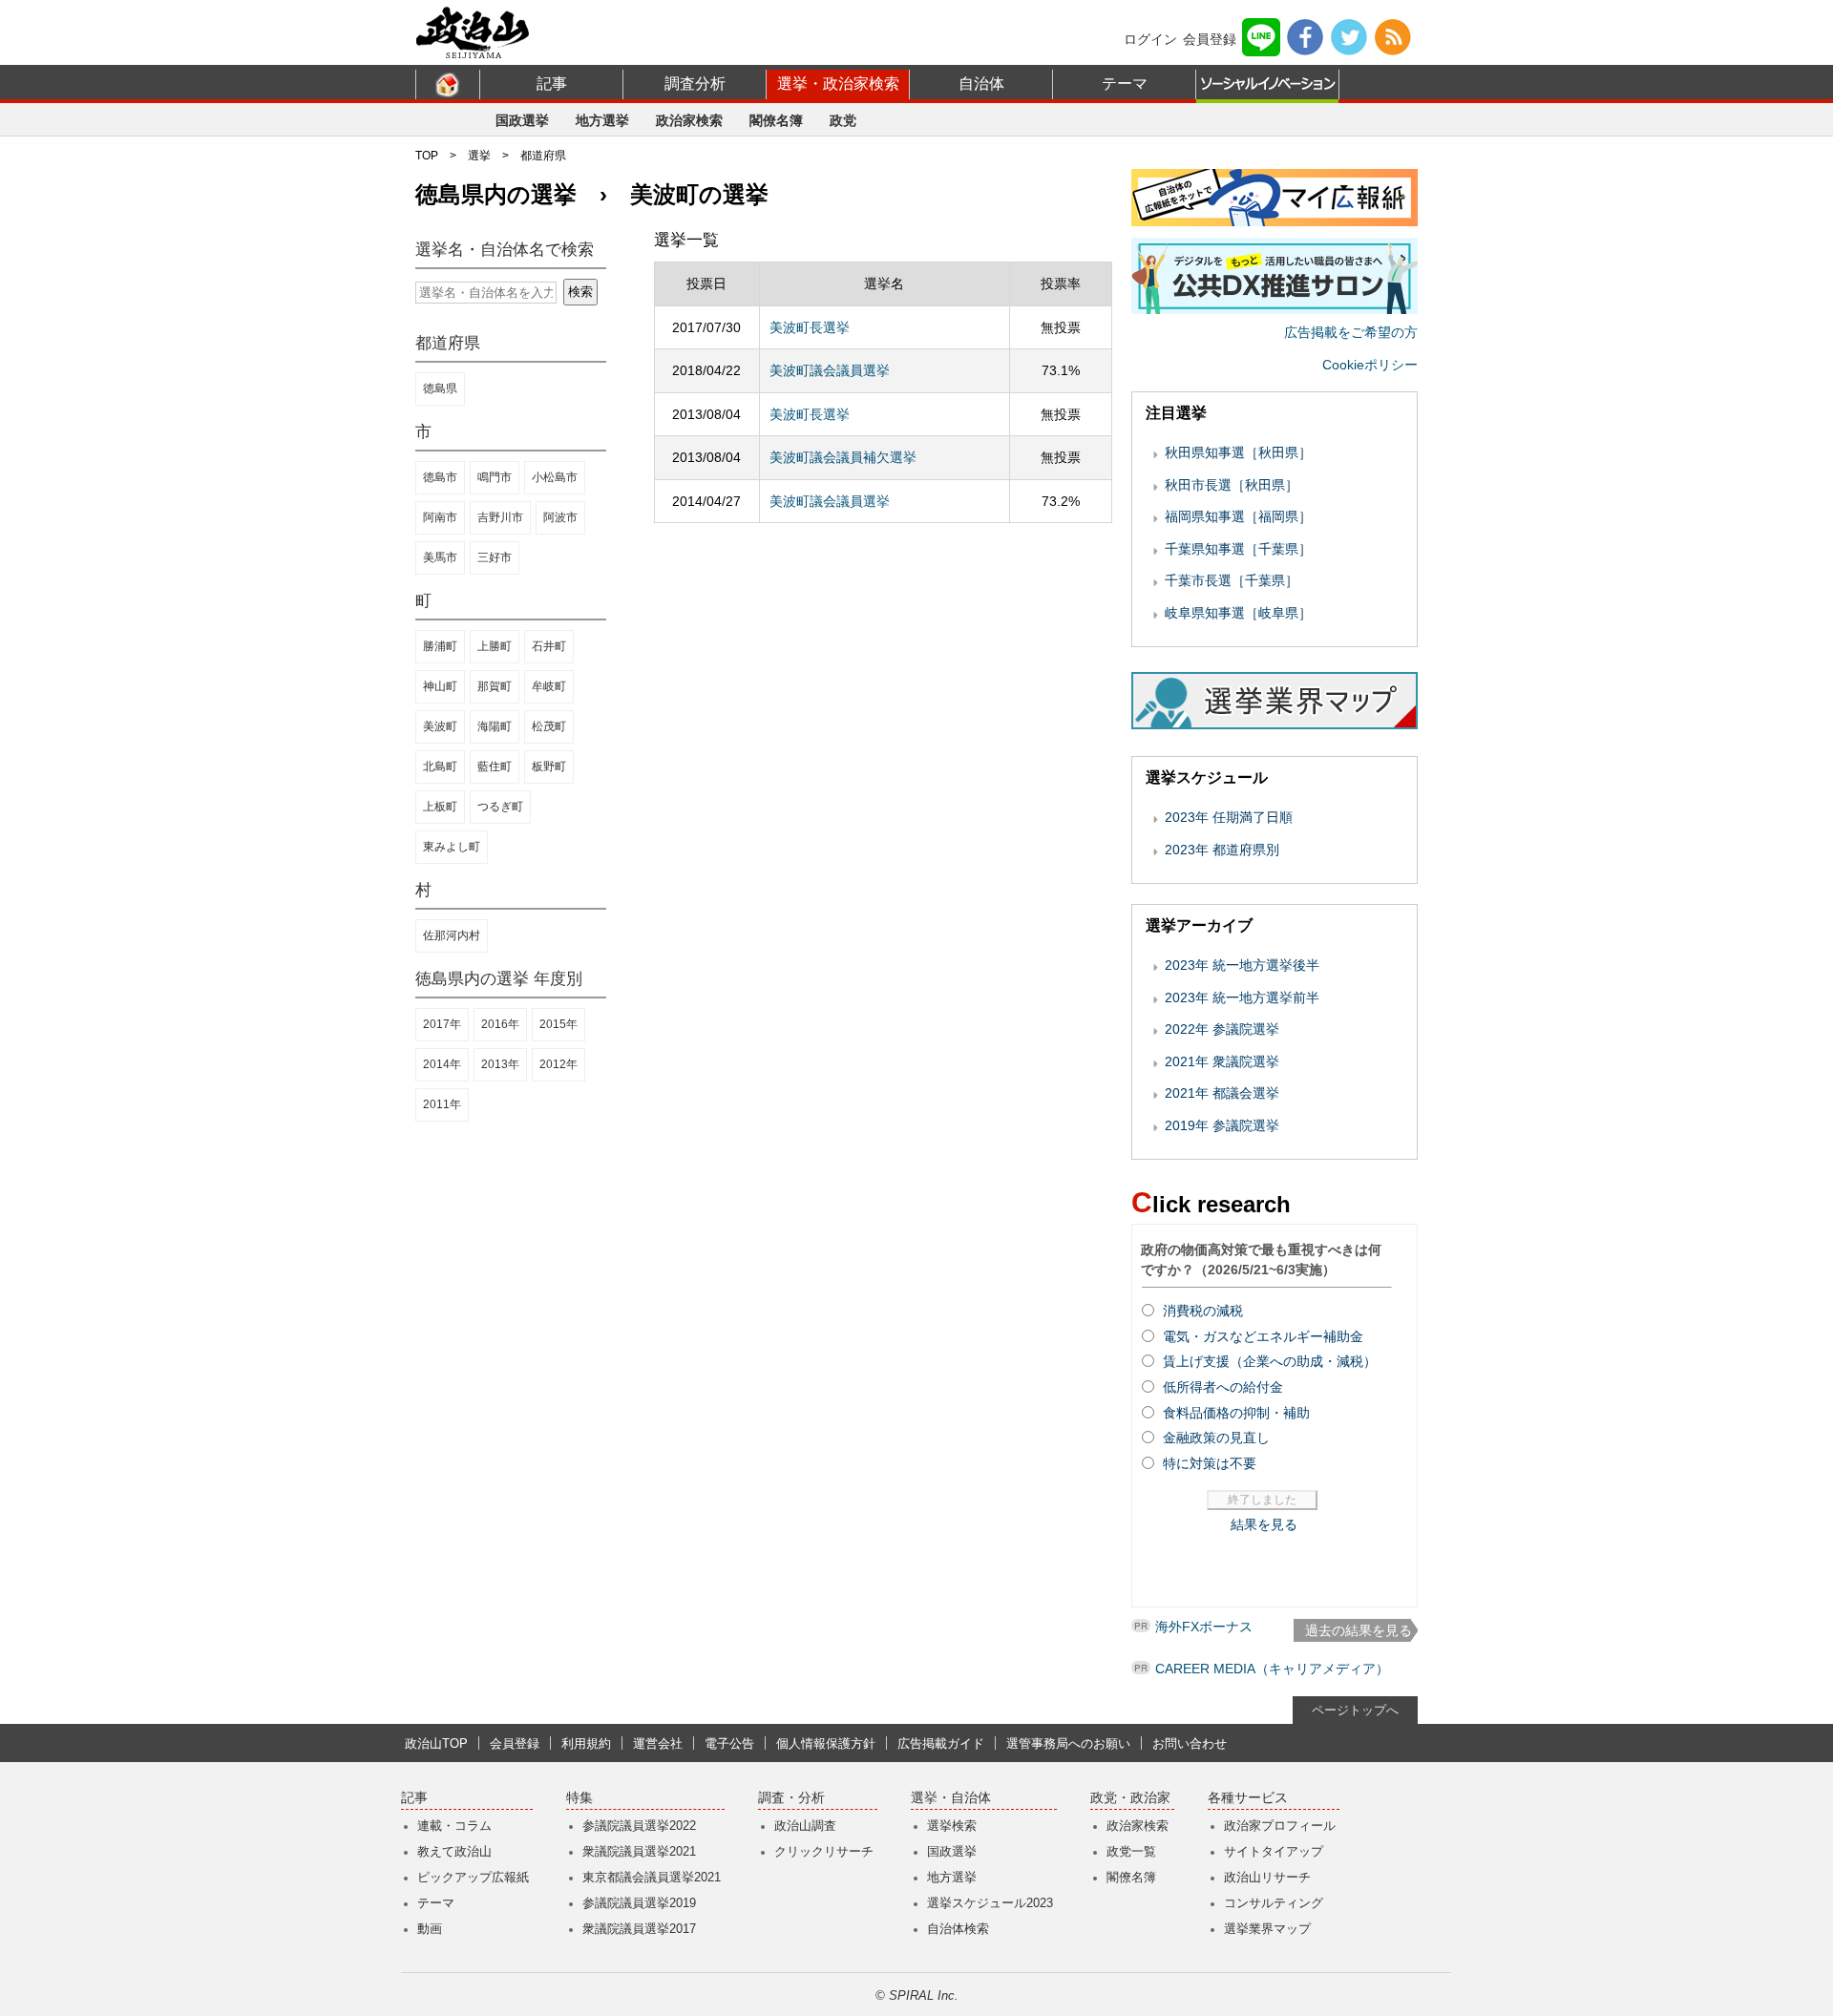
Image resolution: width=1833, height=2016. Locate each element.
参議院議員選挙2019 (639, 1903)
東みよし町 (452, 847)
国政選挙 (522, 120)
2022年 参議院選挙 (1222, 1029)
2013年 (500, 1064)
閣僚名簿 (776, 120)
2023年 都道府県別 (1222, 850)
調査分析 (695, 84)
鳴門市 (495, 477)
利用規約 (586, 1743)
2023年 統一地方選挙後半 (1242, 965)
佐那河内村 (452, 935)
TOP (427, 156)
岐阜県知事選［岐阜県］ (1238, 613)
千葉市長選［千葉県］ (1232, 580)
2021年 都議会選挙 (1222, 1093)
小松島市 (555, 477)
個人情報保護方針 (826, 1743)
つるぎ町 (500, 807)
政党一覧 (1131, 1851)
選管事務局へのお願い (1068, 1743)
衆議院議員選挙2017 (639, 1929)
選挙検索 (952, 1826)
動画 (430, 1929)
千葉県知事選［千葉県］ (1238, 549)
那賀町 (495, 686)
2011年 (442, 1104)
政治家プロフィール (1280, 1826)
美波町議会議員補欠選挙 (843, 457)
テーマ (1125, 84)
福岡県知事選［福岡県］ (1238, 516)
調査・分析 (791, 1798)
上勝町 (495, 646)
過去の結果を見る (1359, 1630)
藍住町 (495, 766)
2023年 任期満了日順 (1229, 817)
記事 (552, 84)
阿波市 (560, 517)
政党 (843, 120)
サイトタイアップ (1274, 1851)
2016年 (500, 1024)
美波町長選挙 (810, 327)
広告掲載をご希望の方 (1351, 332)
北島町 (440, 766)
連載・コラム (454, 1826)
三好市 (495, 557)
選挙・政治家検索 (838, 84)
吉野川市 (500, 517)
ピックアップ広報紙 (473, 1877)
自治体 (981, 84)
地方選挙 (602, 120)
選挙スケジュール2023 (990, 1903)
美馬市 (440, 557)
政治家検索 (689, 120)
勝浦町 (440, 646)
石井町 (549, 646)
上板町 (440, 807)
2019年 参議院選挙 (1222, 1125)
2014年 (442, 1064)
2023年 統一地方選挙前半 (1242, 997)
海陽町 (495, 726)
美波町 (440, 726)
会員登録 (1210, 39)
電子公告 (729, 1743)
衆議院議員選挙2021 (639, 1851)
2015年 (558, 1024)
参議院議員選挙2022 (639, 1826)
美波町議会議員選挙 (830, 370)
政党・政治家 (1130, 1798)
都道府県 (543, 156)
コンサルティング (1274, 1903)
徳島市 (440, 477)
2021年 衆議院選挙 (1222, 1061)
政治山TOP (436, 1743)
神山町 (440, 686)
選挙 (479, 156)
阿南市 (440, 517)
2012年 (558, 1064)
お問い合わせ (1190, 1743)
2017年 (442, 1024)
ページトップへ (1355, 1710)
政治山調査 (805, 1826)
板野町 (549, 766)
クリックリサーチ (824, 1851)
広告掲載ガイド (941, 1743)
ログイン (1150, 39)
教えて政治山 (454, 1851)
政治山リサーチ (1267, 1877)
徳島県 (440, 388)
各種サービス (1248, 1798)
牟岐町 (549, 686)
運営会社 (658, 1743)
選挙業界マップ (1267, 1929)
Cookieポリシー (1370, 365)
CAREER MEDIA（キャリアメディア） (1272, 1669)
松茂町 (549, 726)
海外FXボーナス (1204, 1627)
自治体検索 (958, 1929)
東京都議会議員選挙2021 (652, 1877)
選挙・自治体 (951, 1798)
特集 (579, 1798)
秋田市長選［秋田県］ (1232, 485)
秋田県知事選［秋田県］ (1238, 452)
